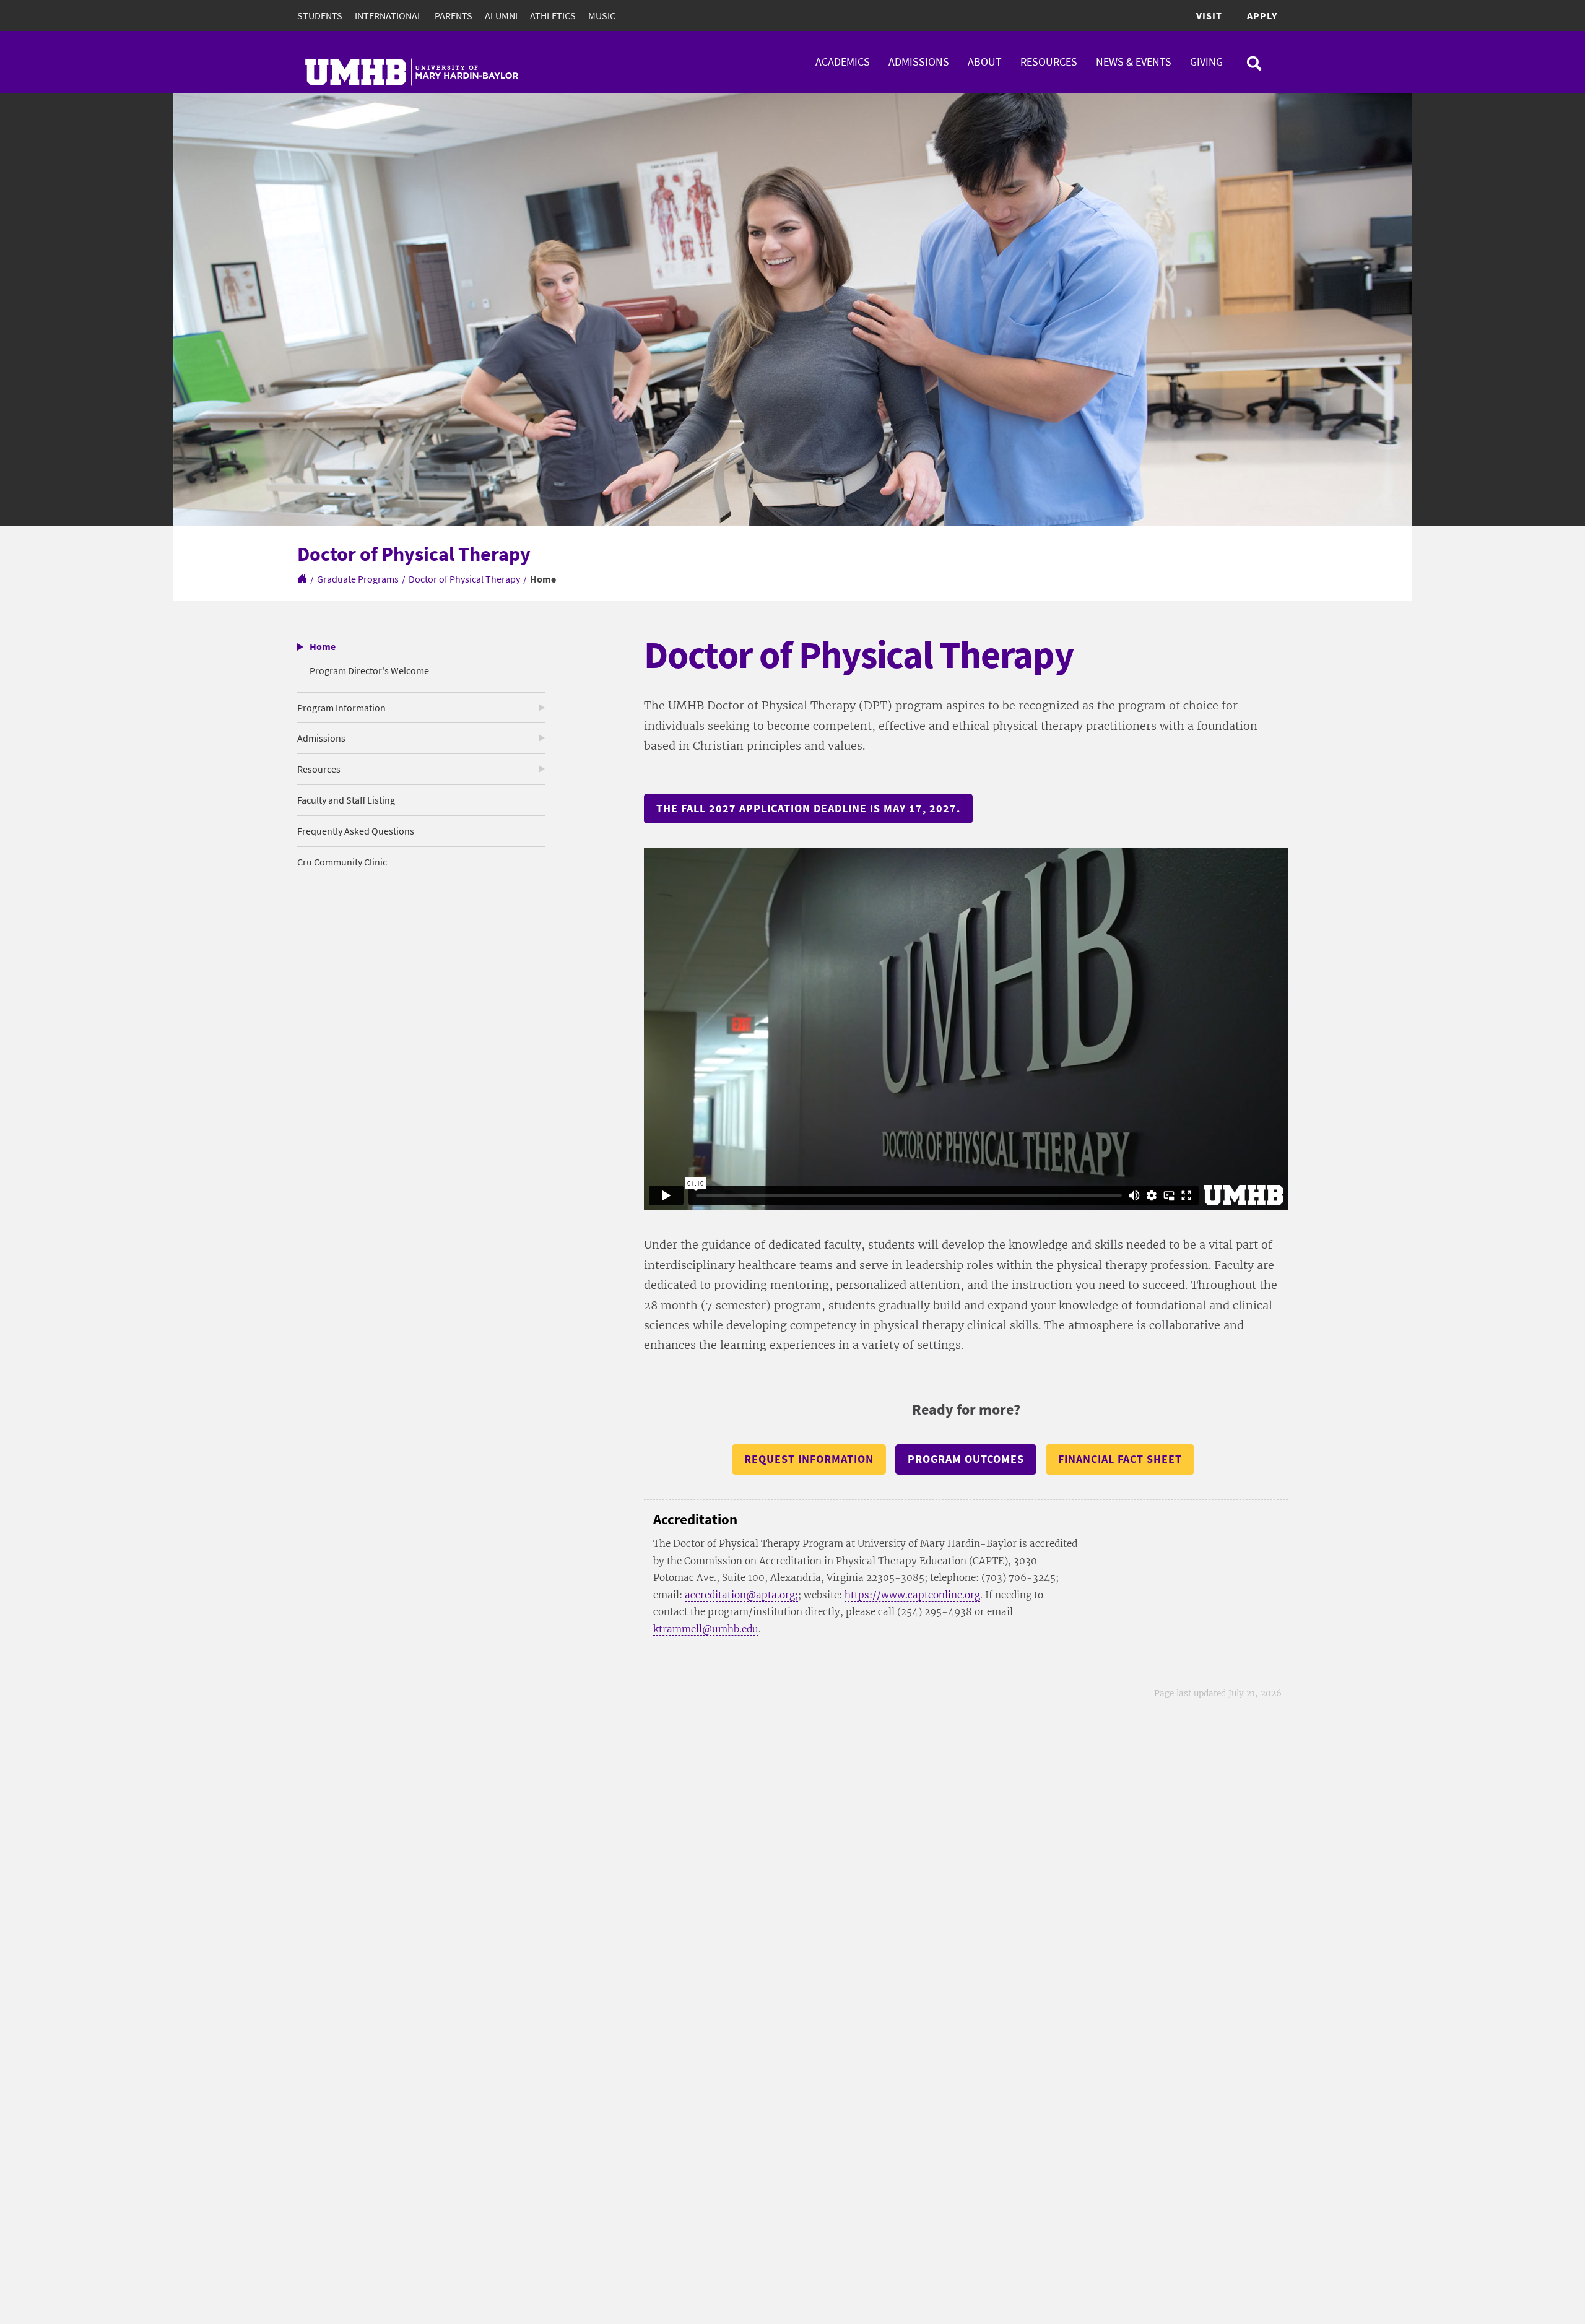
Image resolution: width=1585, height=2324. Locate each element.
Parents (454, 15)
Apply (1262, 15)
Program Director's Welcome (369, 670)
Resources (1049, 62)
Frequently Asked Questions (356, 831)
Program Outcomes (966, 1459)
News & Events (1134, 62)
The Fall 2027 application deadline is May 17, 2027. (808, 808)
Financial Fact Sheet (1120, 1459)
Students (320, 15)
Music (602, 15)
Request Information (809, 1459)
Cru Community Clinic (342, 862)
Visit (1209, 15)
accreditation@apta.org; (741, 1595)
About (985, 62)
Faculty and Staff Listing (346, 800)
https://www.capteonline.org (912, 1595)
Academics (843, 62)
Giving (1206, 62)
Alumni (501, 15)
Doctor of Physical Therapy (464, 579)
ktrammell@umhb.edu (706, 1629)
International (389, 15)
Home (323, 646)
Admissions (919, 62)
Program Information (341, 708)
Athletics (553, 15)
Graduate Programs (358, 579)
